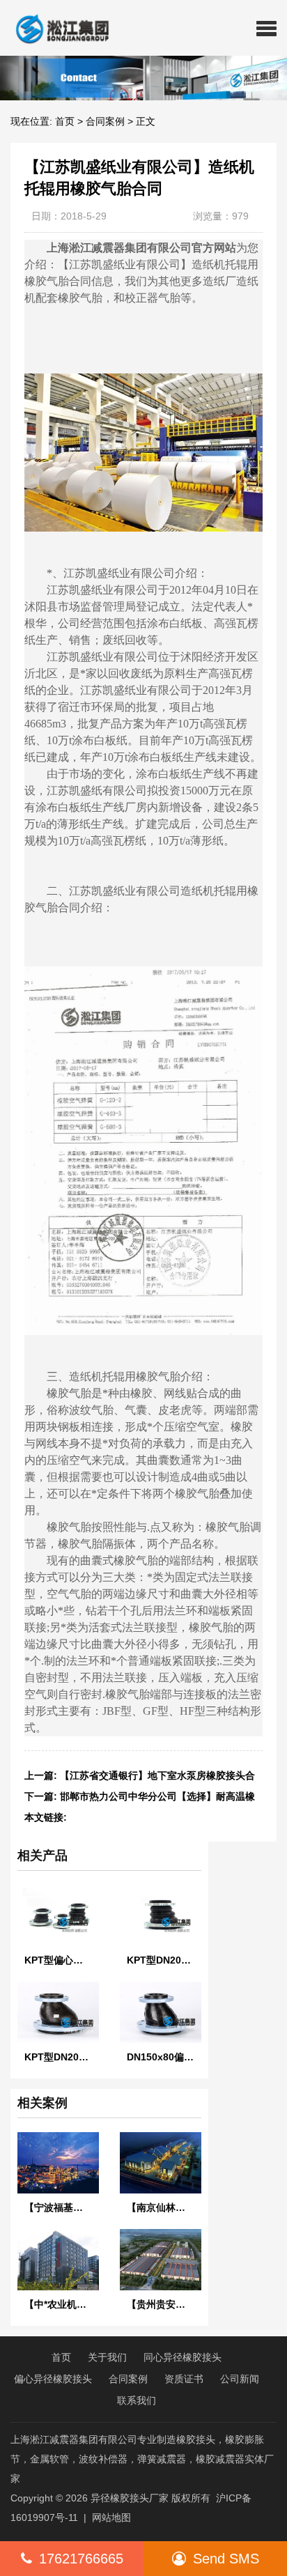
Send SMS (226, 2559)
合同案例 (105, 121)
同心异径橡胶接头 (183, 2357)
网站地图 (111, 2517)
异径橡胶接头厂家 (130, 2498)
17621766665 (81, 2559)
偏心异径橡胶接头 (53, 2379)
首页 (65, 121)
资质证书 (184, 2379)
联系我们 (137, 2400)
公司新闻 (240, 2379)
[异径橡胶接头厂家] (57, 28)
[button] (266, 28)
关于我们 (107, 2357)
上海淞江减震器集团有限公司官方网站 (141, 248)
